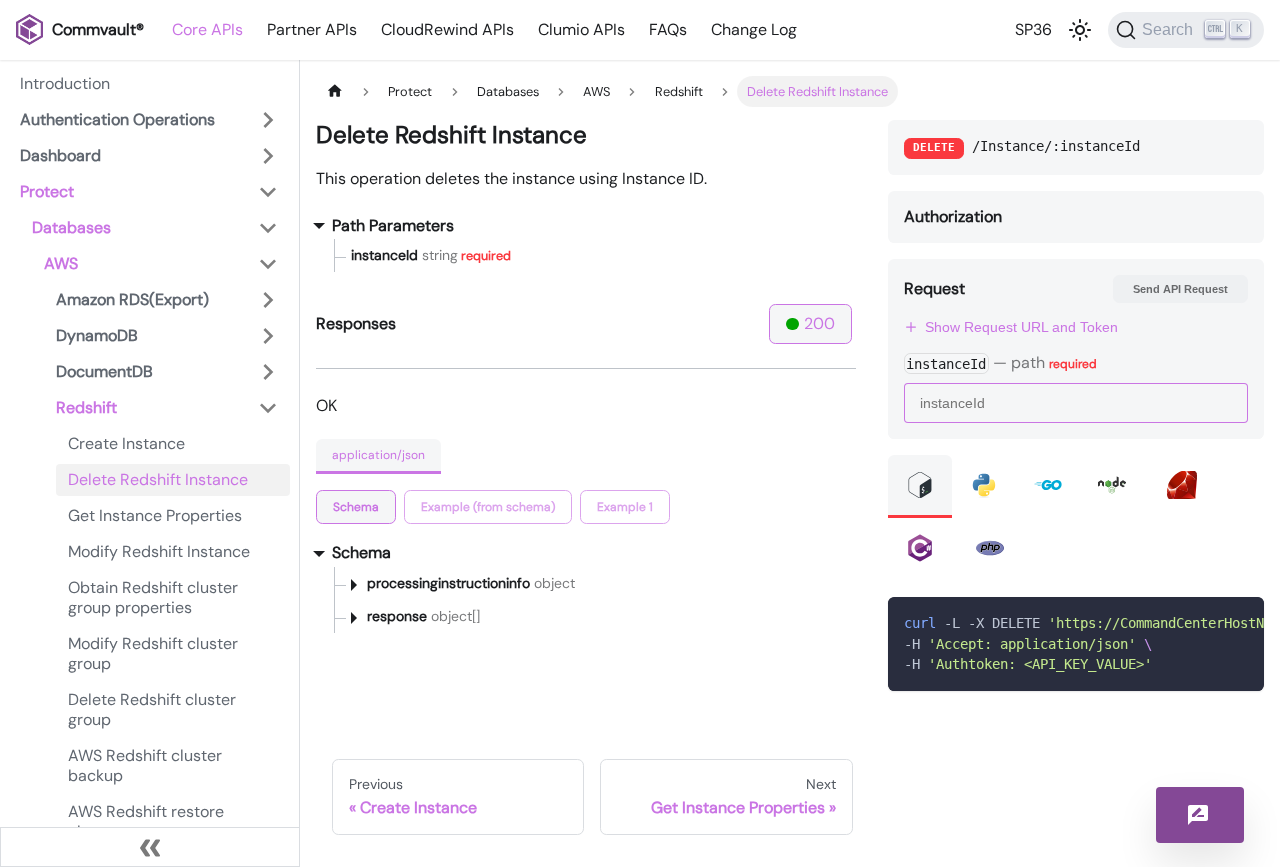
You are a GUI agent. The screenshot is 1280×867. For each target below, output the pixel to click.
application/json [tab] (378, 455)
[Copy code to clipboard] (1239, 622)
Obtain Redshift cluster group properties (153, 597)
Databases (71, 227)
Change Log (754, 29)
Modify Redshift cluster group (153, 653)
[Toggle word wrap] (1203, 622)
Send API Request (1180, 289)
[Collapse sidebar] (150, 847)
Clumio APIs (581, 29)
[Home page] (335, 91)
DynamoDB (97, 335)
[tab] (356, 507)
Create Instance (126, 443)
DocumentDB (104, 371)
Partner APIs (312, 29)
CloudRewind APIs (447, 29)
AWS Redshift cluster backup (145, 765)
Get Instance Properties (155, 515)
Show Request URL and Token (1021, 327)
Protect (47, 191)
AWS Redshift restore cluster (146, 821)
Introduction (65, 83)
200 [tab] (819, 323)
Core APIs (207, 29)
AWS (61, 263)
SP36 (1033, 29)
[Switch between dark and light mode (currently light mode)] (1080, 30)
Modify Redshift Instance (159, 551)
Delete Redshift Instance (158, 479)
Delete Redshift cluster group (152, 709)
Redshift (86, 407)
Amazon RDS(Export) (132, 299)
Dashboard (60, 155)
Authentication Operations (117, 119)
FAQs (668, 29)
